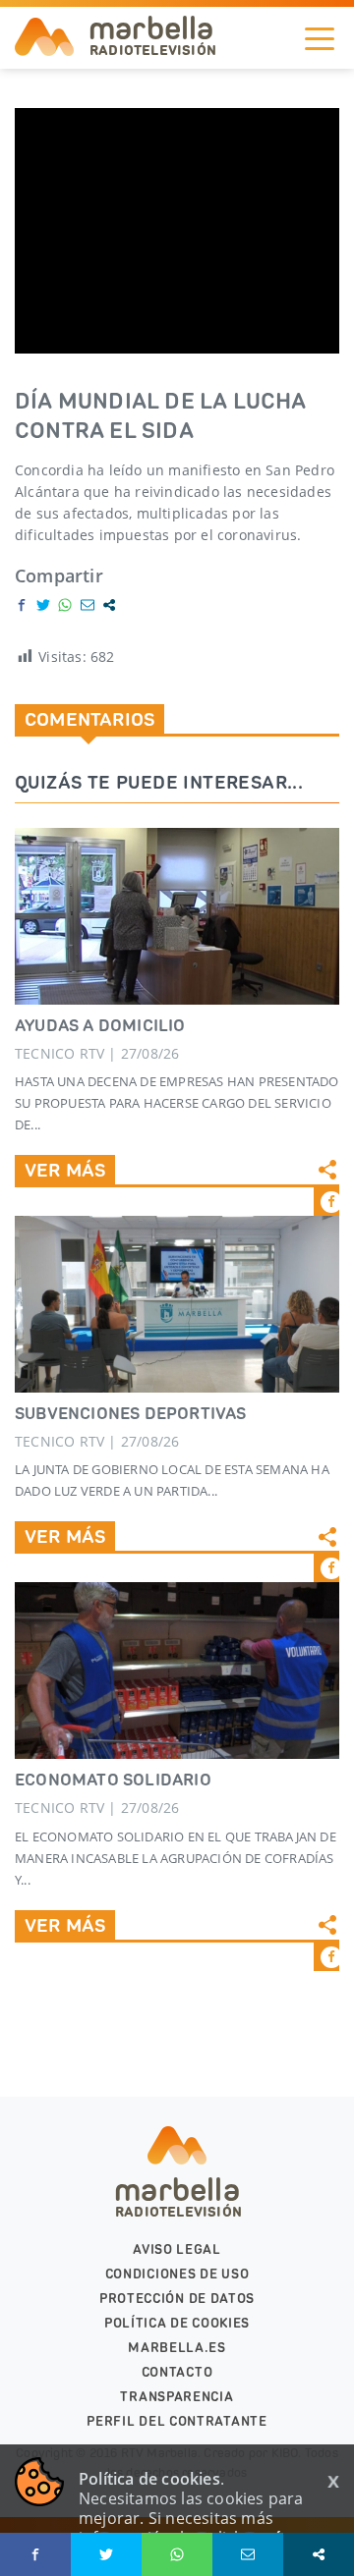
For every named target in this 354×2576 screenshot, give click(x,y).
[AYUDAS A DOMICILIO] (177, 916)
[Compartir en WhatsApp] (65, 605)
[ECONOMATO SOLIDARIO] (177, 1671)
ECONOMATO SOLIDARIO (113, 1780)
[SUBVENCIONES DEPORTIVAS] (177, 1304)
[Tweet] (43, 605)
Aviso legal (177, 2249)
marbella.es (177, 2348)
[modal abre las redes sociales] (109, 605)
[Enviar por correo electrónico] (88, 605)
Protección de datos (177, 2299)
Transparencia (177, 2397)
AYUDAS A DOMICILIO (100, 1025)
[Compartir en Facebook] (22, 605)
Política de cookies (177, 2323)
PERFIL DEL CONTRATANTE (177, 2421)
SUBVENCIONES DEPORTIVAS (131, 1413)
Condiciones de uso (177, 2274)
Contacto (177, 2372)
